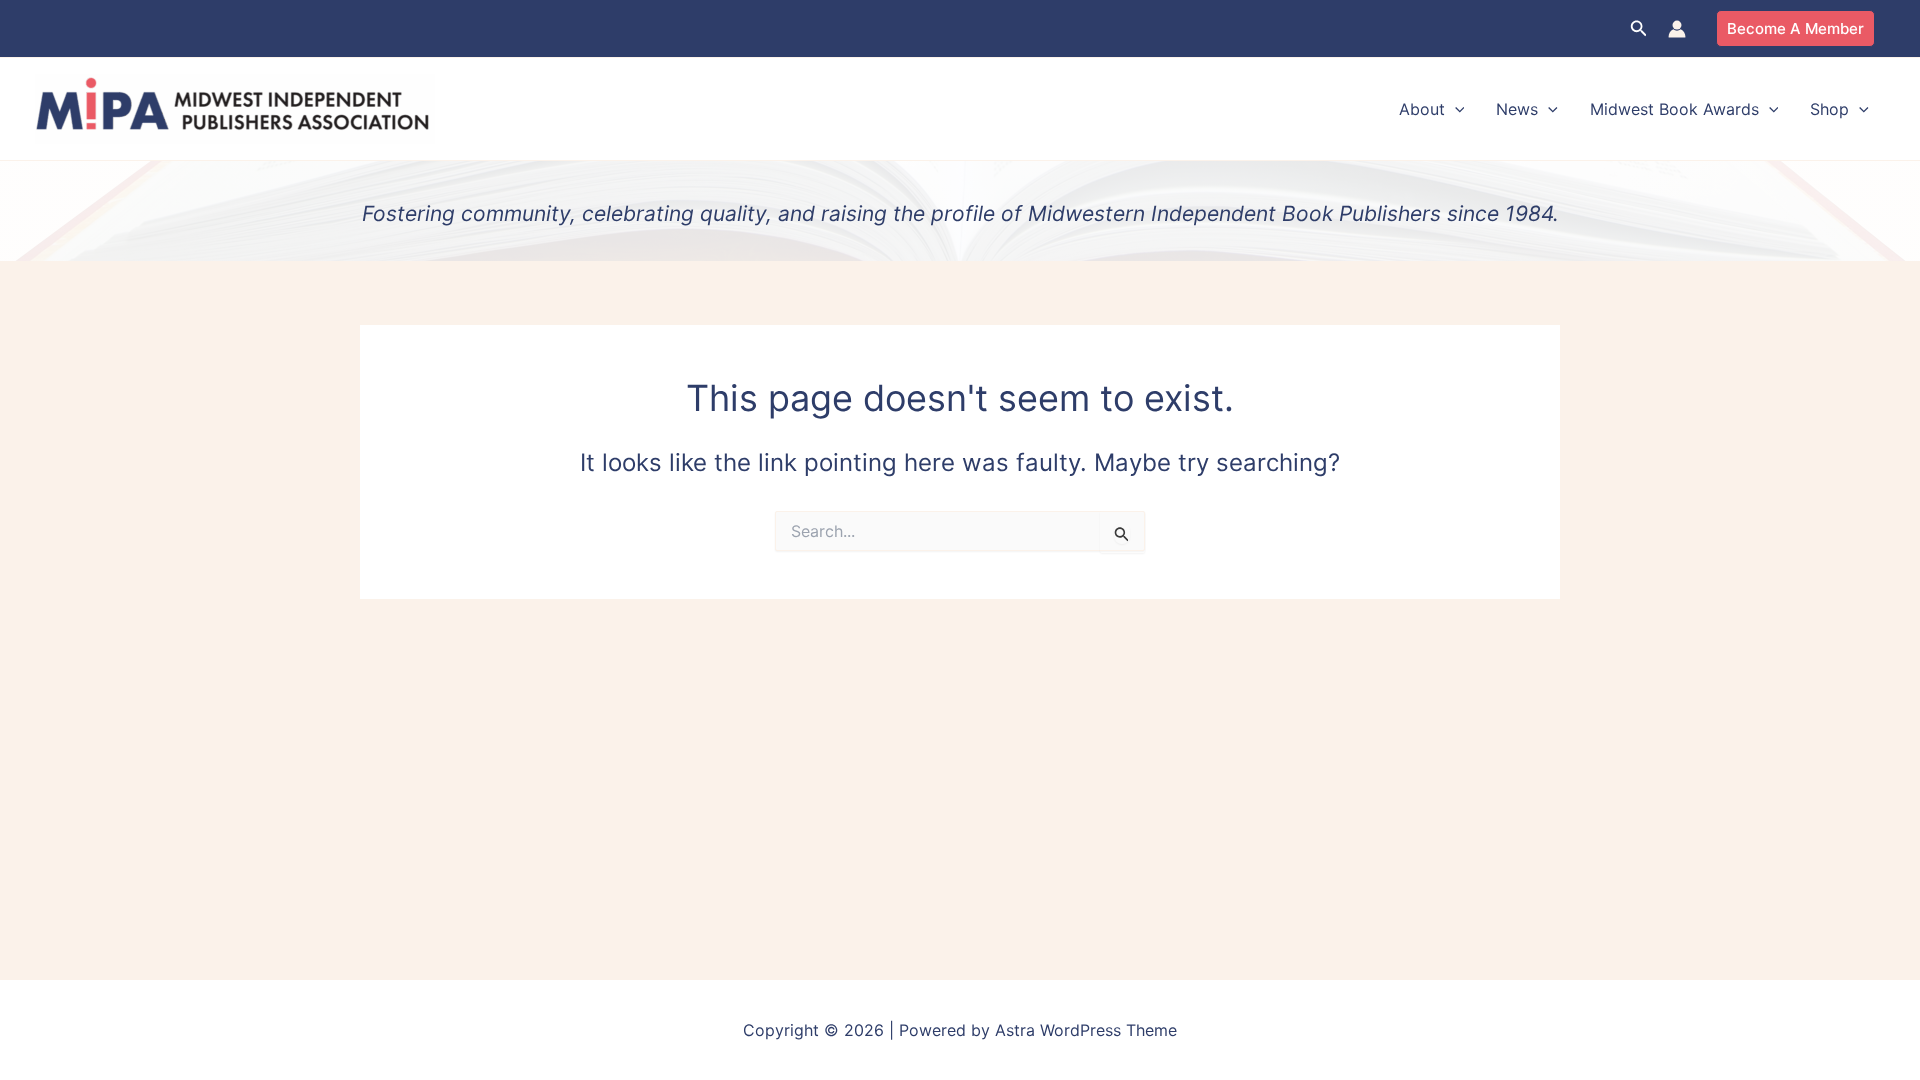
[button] (1639, 28)
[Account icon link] (1677, 29)
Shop (1829, 109)
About (1422, 109)
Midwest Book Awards (1674, 109)
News (1517, 109)
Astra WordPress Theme (1086, 1030)
